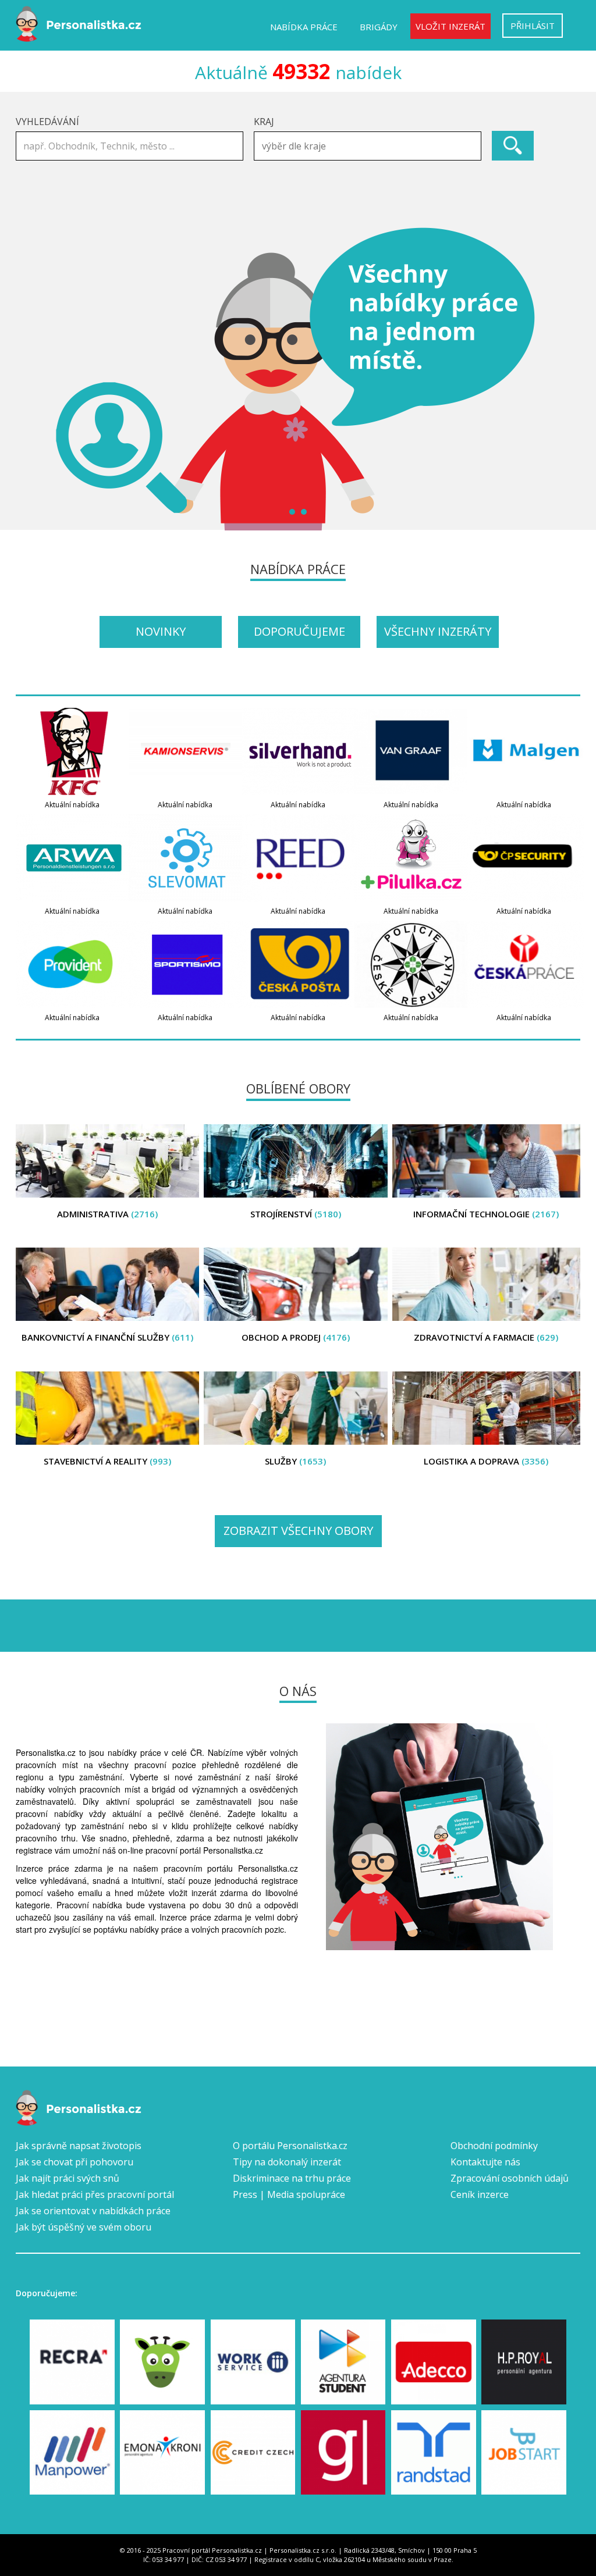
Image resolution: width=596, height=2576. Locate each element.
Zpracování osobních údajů (510, 2178)
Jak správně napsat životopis (79, 2146)
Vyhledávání (47, 122)
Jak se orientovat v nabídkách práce (93, 2211)
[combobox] (368, 146)
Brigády (379, 27)
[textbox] (370, 146)
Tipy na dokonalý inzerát (287, 2162)
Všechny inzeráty (438, 631)
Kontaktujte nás (485, 2162)
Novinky (161, 631)
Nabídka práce (304, 27)
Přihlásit (533, 26)
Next (565, 379)
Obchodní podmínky (494, 2146)
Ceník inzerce (480, 2194)
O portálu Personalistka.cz (290, 2146)
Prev (31, 379)
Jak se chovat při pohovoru (74, 2162)
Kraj (264, 122)
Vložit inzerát (450, 26)
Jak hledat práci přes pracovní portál (95, 2194)
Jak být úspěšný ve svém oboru (84, 2227)
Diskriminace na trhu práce (292, 2178)
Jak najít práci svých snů (68, 2178)
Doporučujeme (299, 631)
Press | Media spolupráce (289, 2194)
